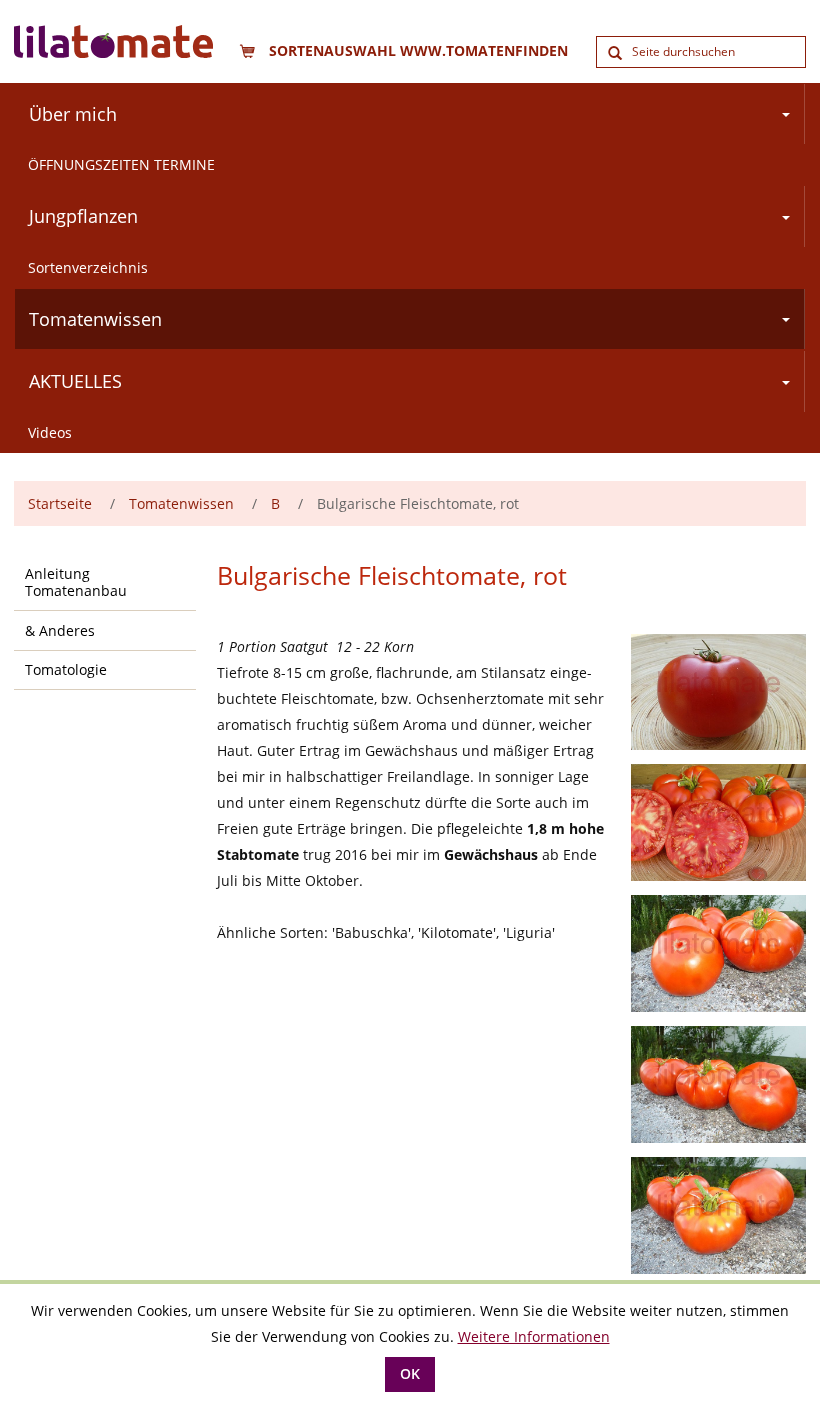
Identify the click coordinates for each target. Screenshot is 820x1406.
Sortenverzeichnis (88, 267)
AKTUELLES (75, 381)
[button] (789, 114)
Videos (50, 432)
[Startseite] (139, 41)
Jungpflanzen (83, 216)
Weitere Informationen (534, 1336)
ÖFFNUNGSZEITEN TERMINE (121, 164)
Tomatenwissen (95, 319)
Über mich (73, 114)
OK (410, 1373)
